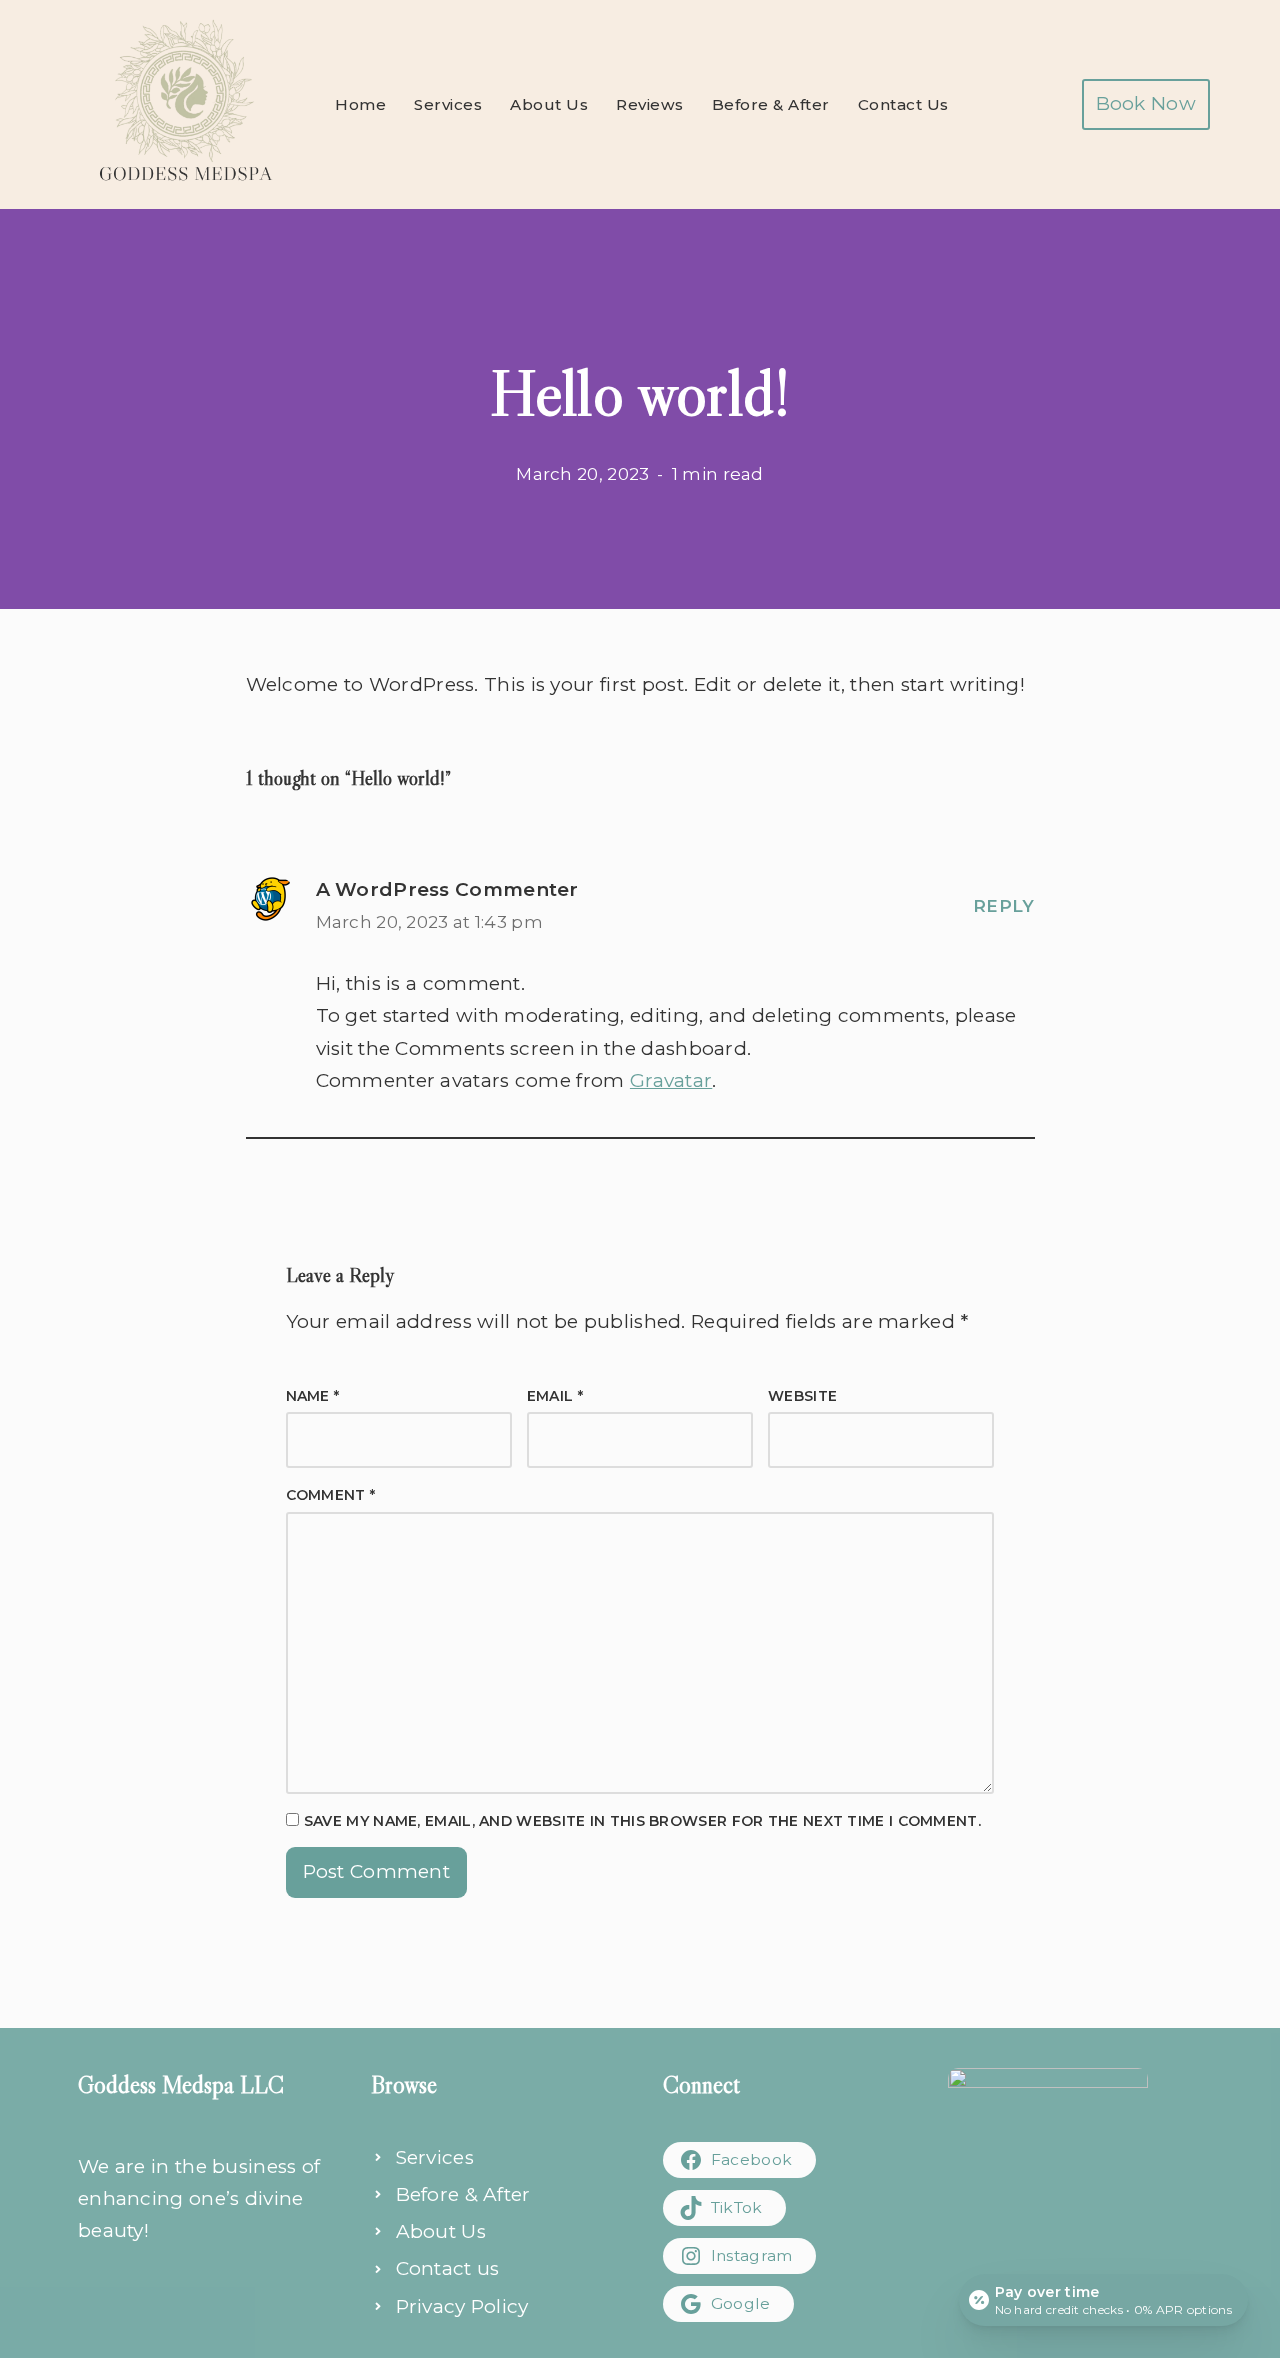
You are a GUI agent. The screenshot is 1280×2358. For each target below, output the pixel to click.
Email (555, 1396)
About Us (549, 104)
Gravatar (671, 1080)
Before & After (771, 104)
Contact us (448, 2268)
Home (360, 104)
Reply (1004, 905)
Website (802, 1396)
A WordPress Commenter (447, 889)
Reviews (650, 104)
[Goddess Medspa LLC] (185, 104)
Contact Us (903, 104)
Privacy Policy (462, 2306)
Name (313, 1396)
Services (448, 104)
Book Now (1146, 103)
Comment (331, 1495)
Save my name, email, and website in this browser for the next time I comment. (642, 1821)
